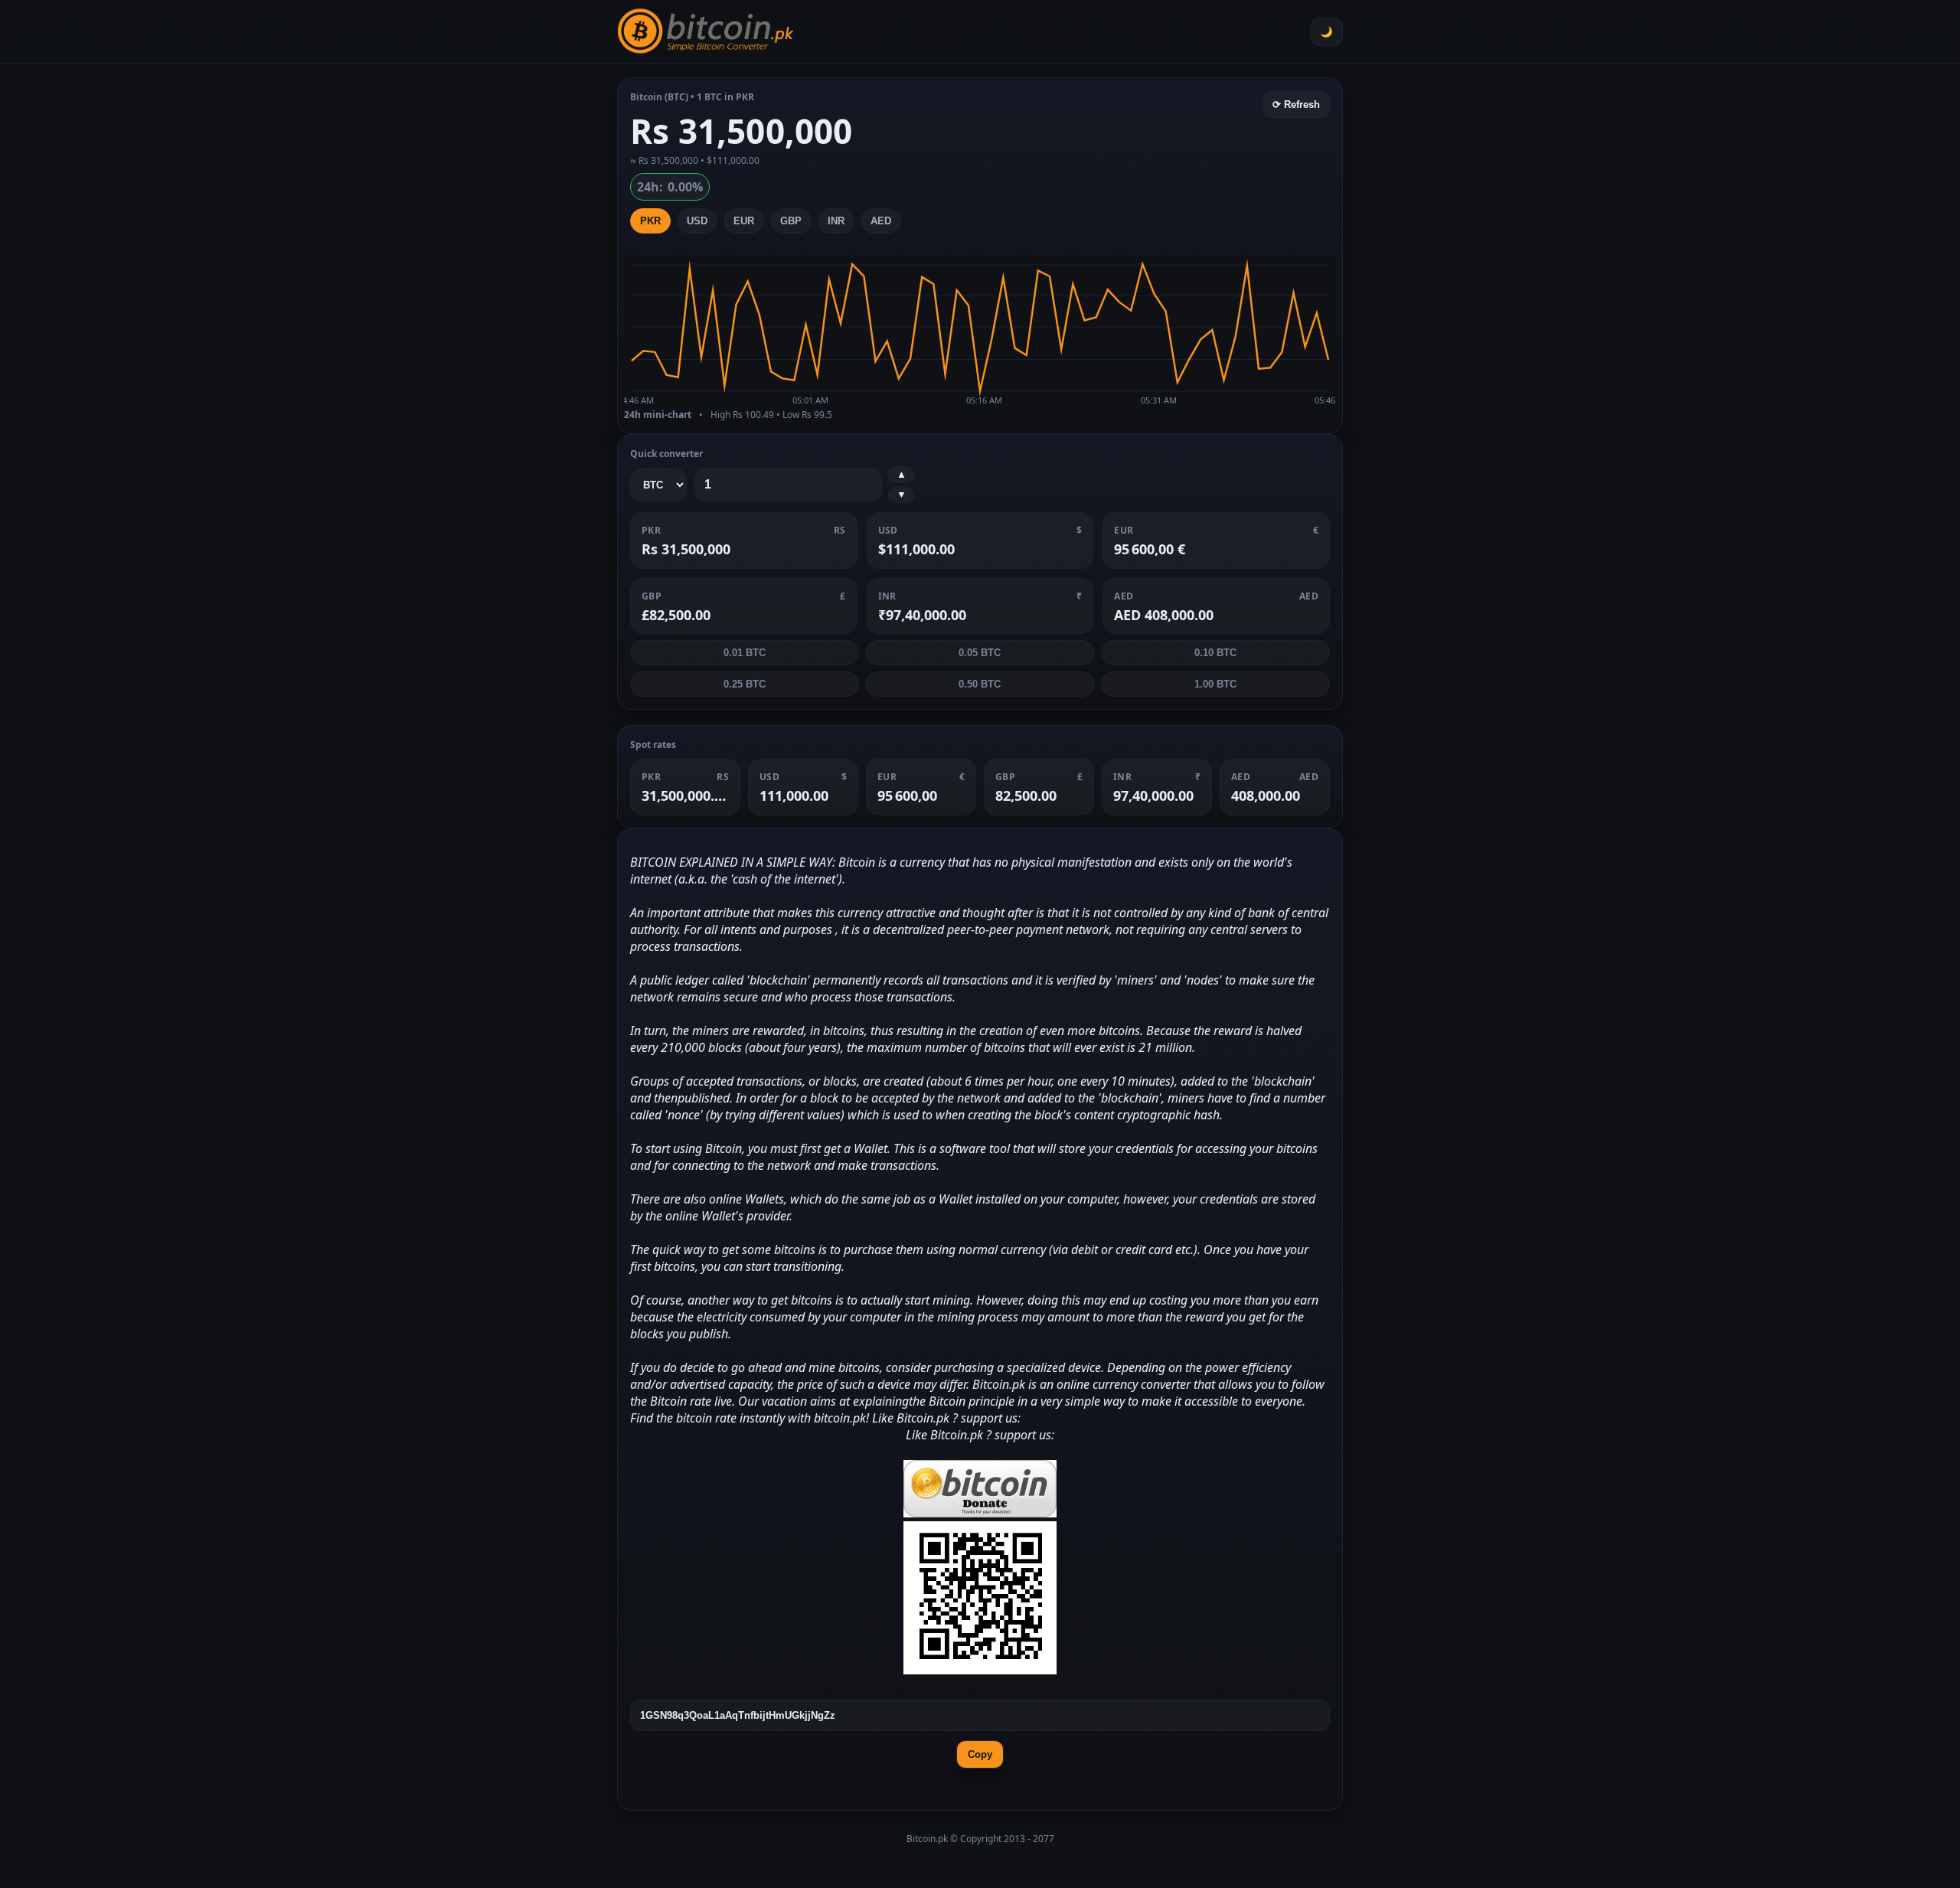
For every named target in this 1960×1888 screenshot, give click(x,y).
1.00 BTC (1215, 684)
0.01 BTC (745, 653)
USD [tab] (697, 221)
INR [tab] (836, 221)
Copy (980, 1754)
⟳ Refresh (1296, 105)
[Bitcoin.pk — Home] (706, 31)
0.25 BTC (745, 684)
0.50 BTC (980, 684)
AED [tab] (881, 221)
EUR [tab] (744, 221)
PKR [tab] (650, 221)
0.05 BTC (980, 653)
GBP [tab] (791, 221)
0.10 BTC (1215, 653)
